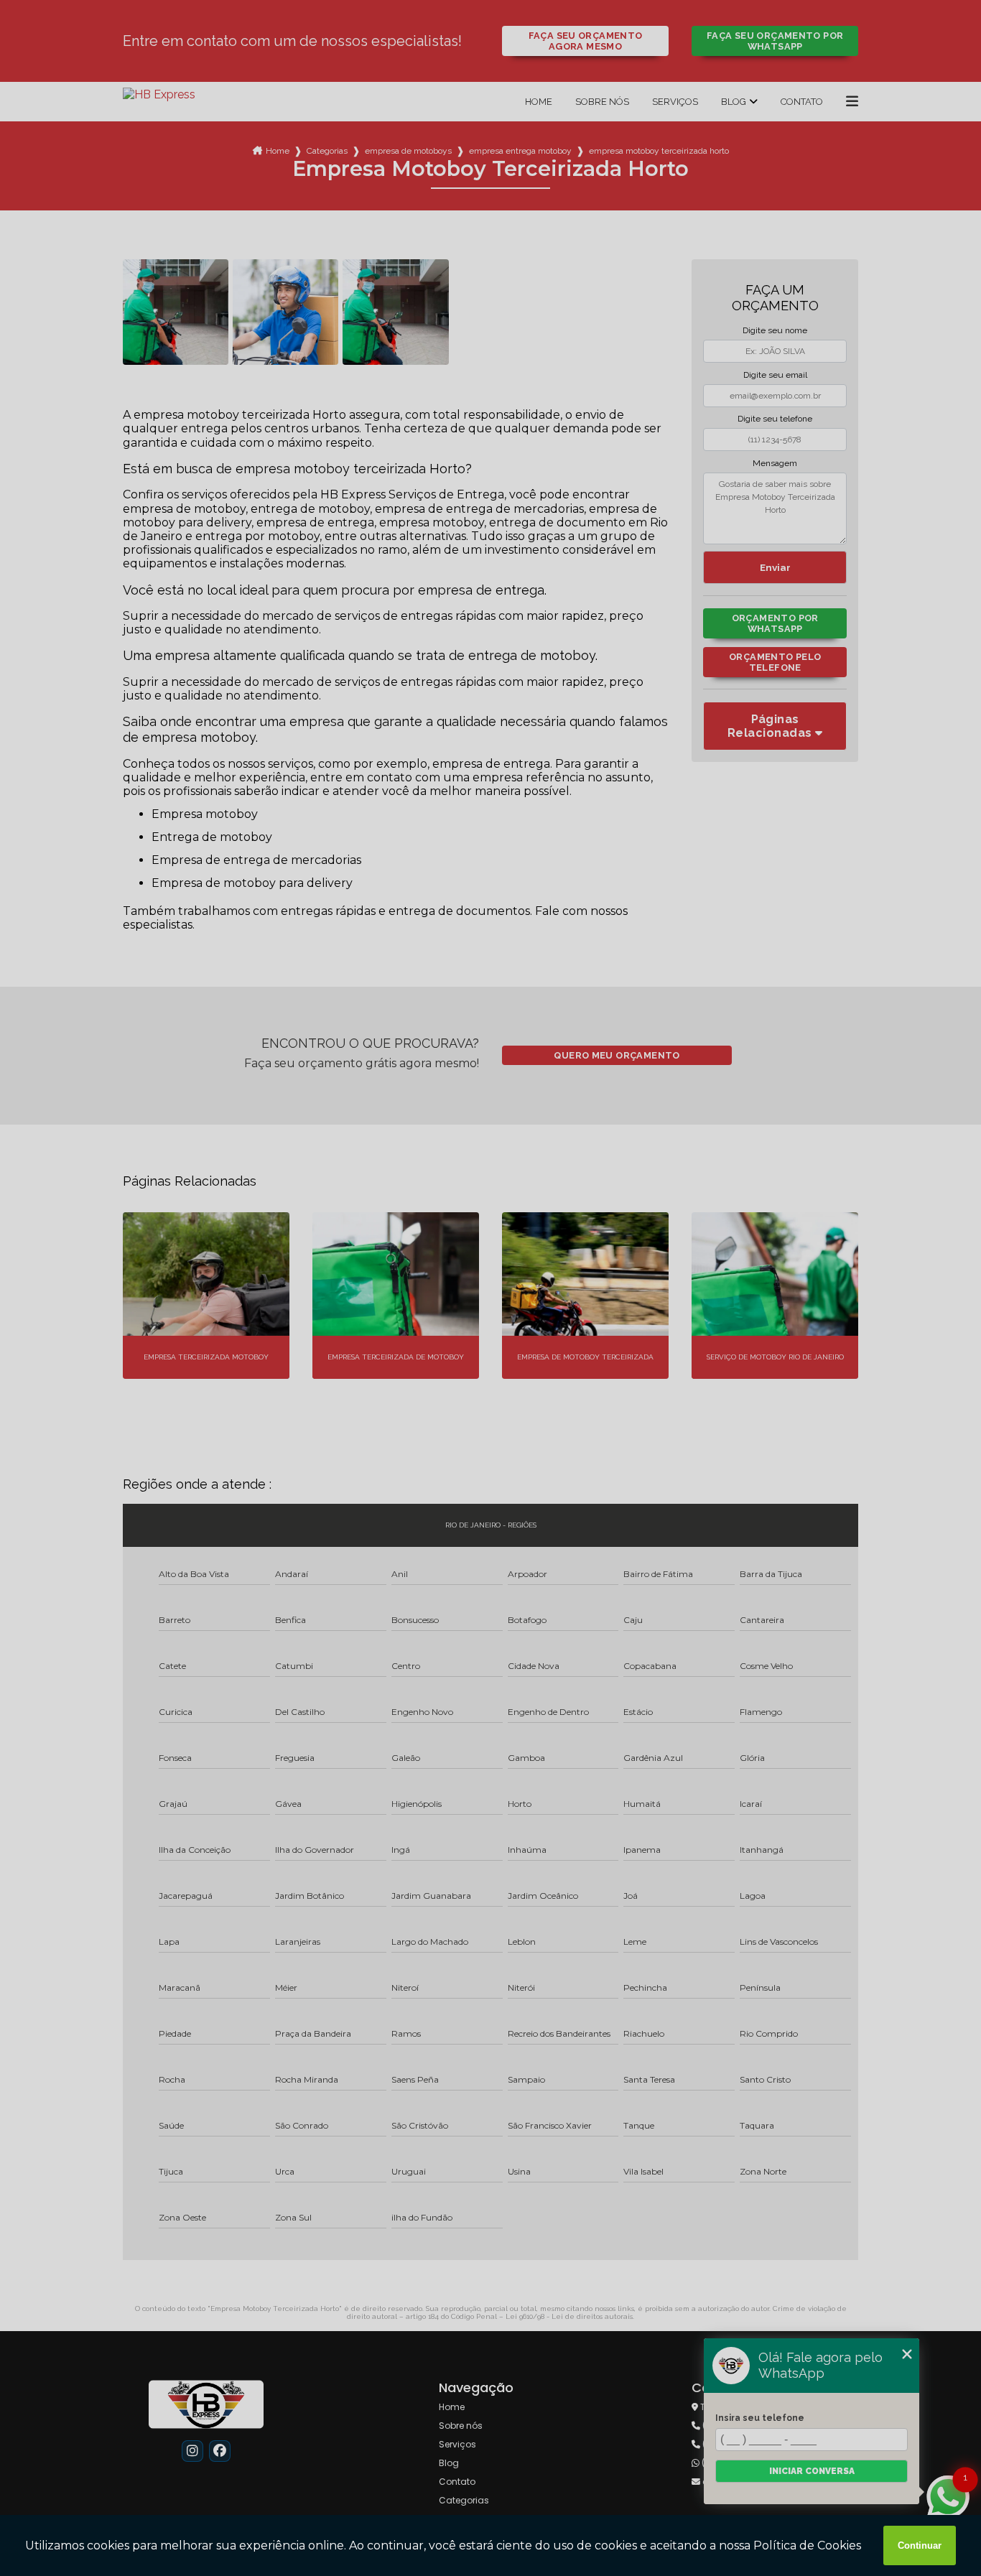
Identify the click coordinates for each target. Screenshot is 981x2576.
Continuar (920, 2545)
